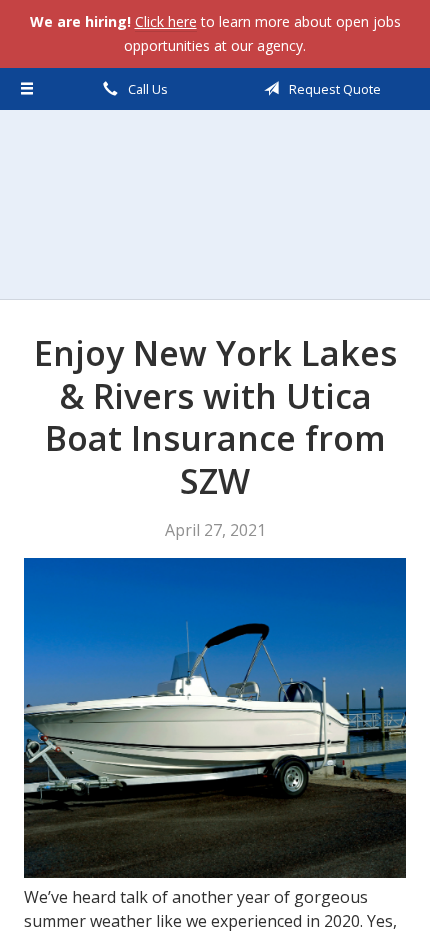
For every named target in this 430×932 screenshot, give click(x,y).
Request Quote (333, 89)
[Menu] (27, 89)
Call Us (146, 89)
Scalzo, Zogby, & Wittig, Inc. (215, 204)
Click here (166, 21)
